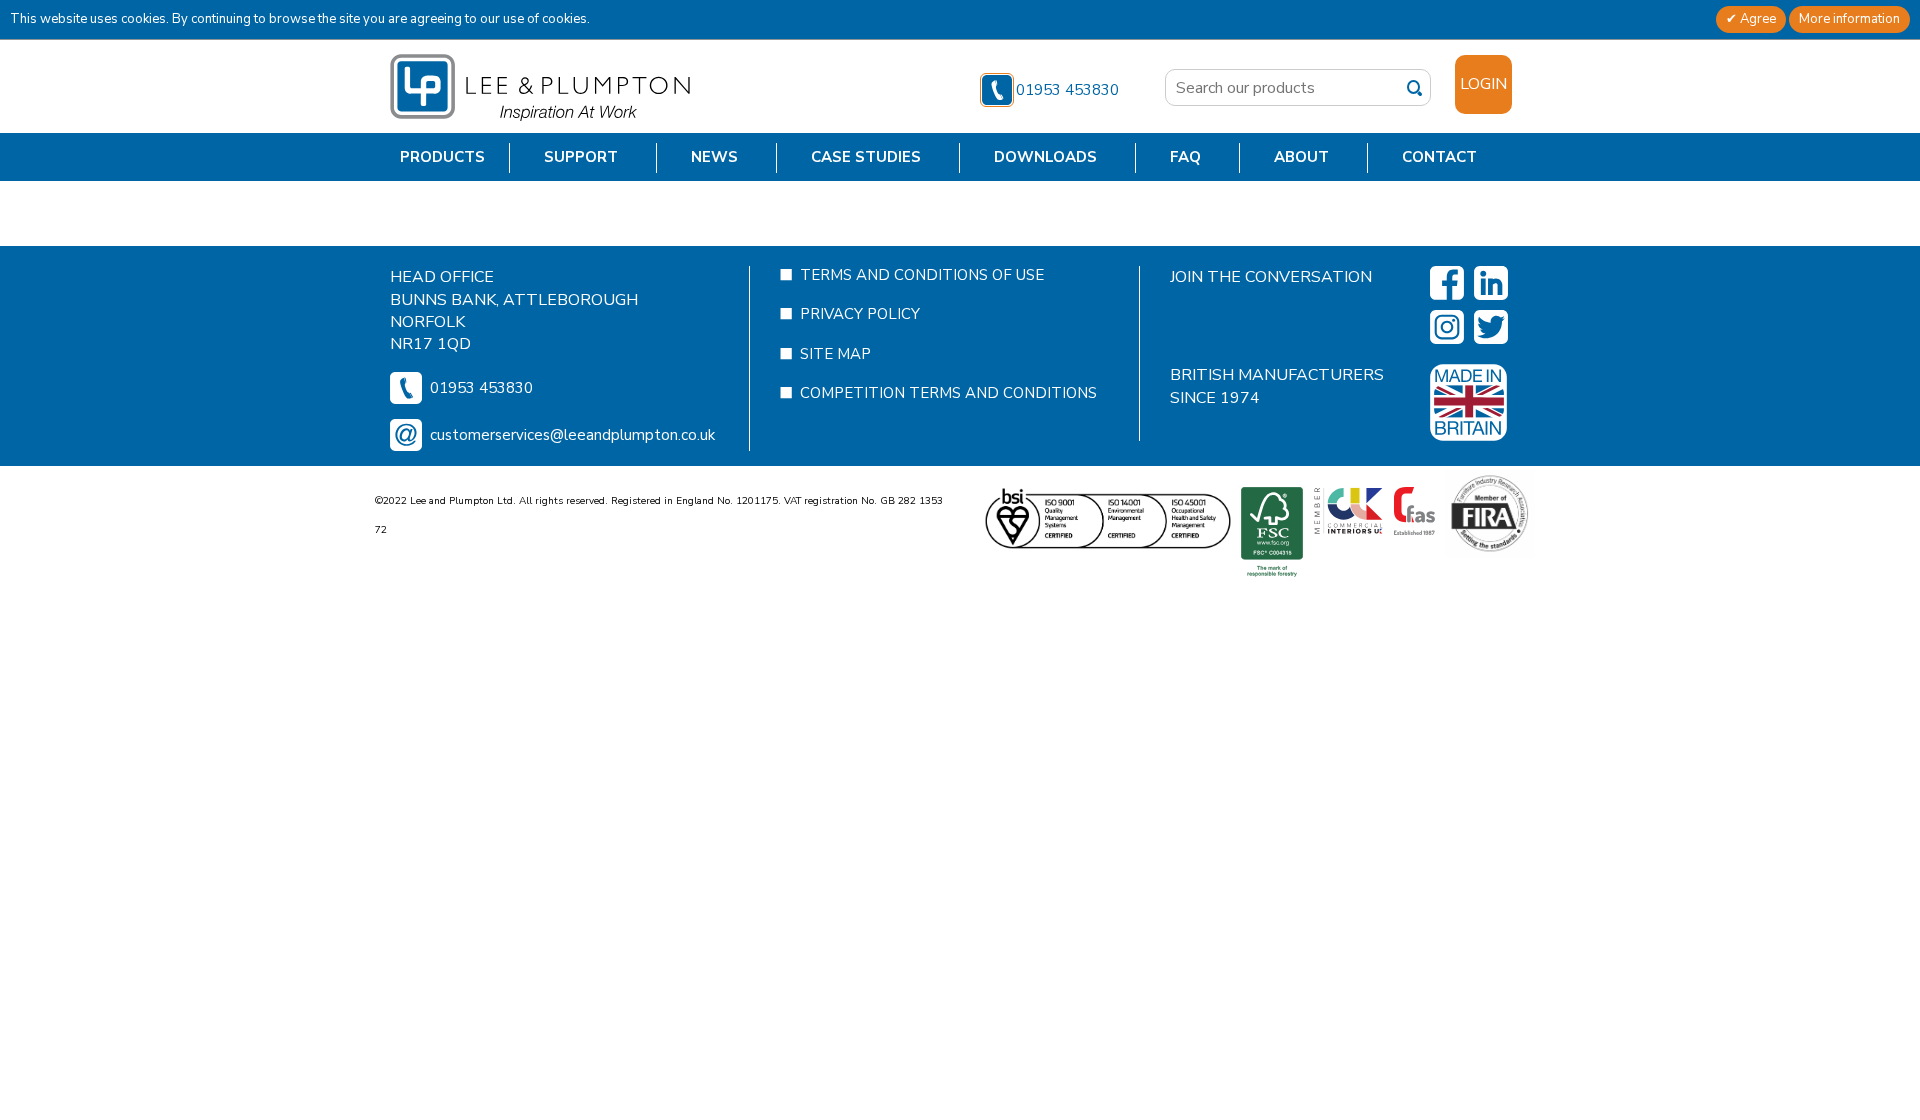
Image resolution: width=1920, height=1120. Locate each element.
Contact (1439, 157)
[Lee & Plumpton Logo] (540, 87)
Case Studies (866, 157)
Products (442, 157)
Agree (1756, 19)
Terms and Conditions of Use (922, 275)
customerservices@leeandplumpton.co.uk (572, 435)
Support (581, 157)
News (714, 157)
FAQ (1185, 157)
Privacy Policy (860, 314)
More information (1849, 19)
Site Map (835, 354)
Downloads (1045, 157)
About (1301, 157)
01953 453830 (1067, 90)
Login (1483, 84)
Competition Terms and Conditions (948, 393)
